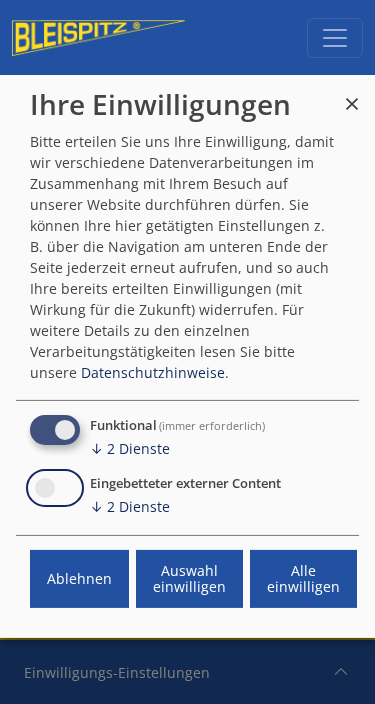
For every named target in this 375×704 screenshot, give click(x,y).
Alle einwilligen (303, 578)
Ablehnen (79, 578)
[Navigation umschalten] (335, 38)
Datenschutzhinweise (153, 372)
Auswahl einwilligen (189, 578)
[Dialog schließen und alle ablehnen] (352, 94)
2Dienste (130, 448)
